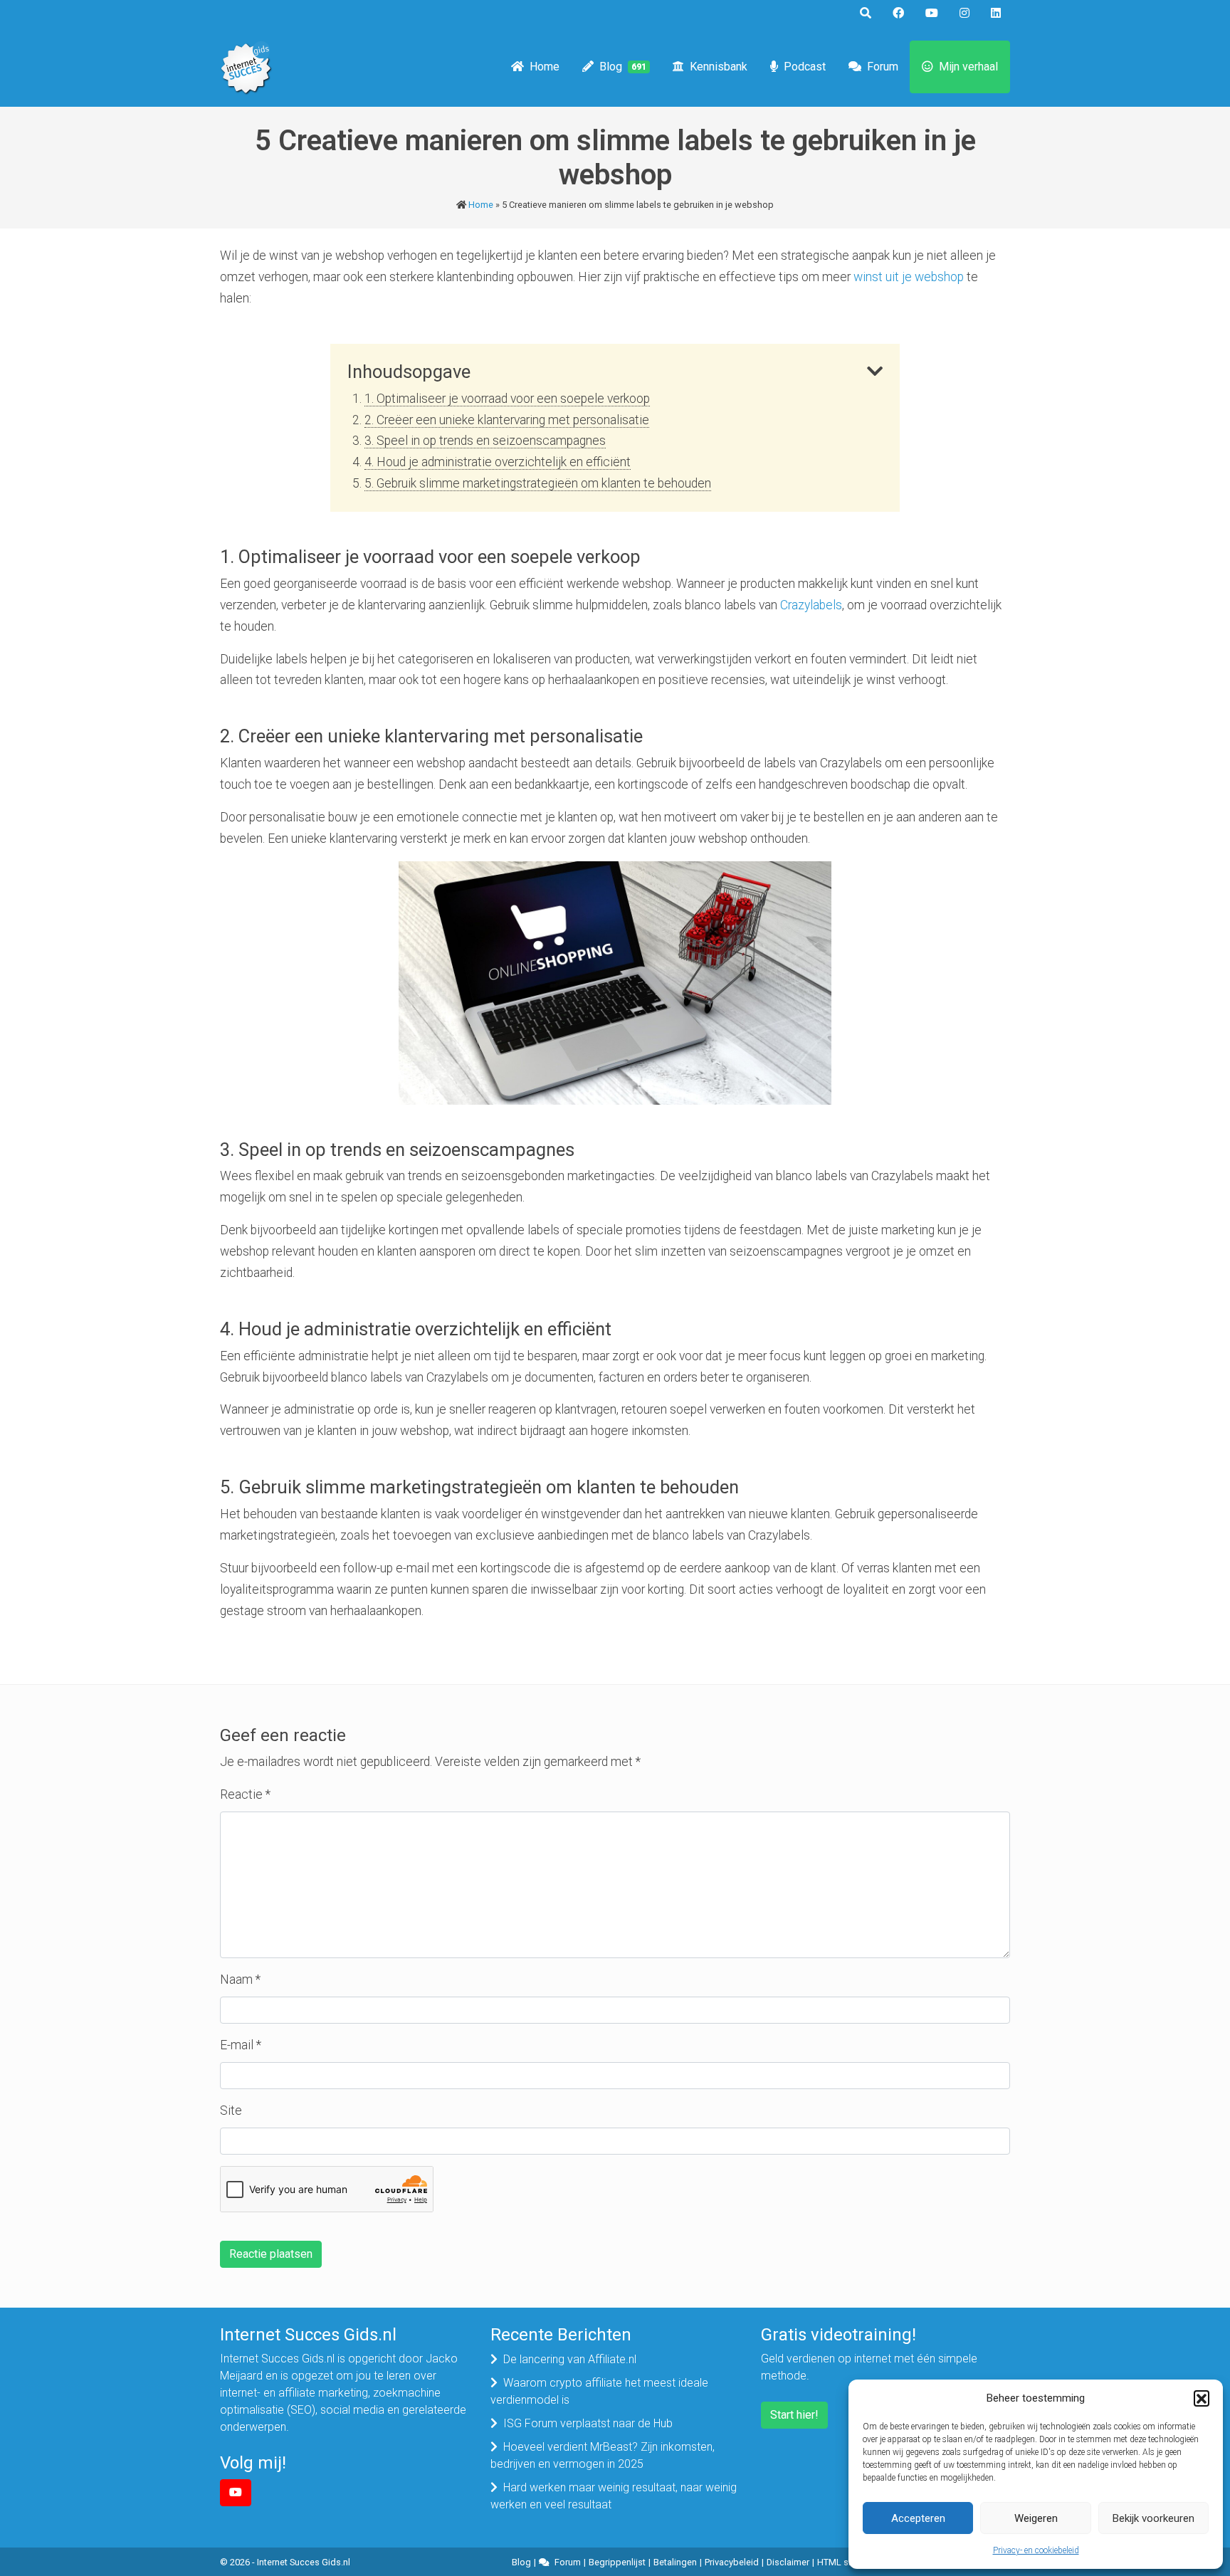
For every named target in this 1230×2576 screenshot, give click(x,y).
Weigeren (1036, 2518)
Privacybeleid (732, 2562)
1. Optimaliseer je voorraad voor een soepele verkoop (507, 399)
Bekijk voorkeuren (1153, 2518)
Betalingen (675, 2562)
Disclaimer (788, 2562)
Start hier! (794, 2415)
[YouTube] (236, 2493)
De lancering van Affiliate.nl (570, 2359)
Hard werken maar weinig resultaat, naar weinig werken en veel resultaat (614, 2496)
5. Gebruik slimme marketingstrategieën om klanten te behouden (538, 483)
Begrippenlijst (617, 2562)
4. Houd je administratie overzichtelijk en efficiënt (498, 462)
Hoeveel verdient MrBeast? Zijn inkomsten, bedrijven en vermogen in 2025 (603, 2455)
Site (231, 2110)
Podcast (805, 67)
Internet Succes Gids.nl (304, 2562)
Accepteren (918, 2518)
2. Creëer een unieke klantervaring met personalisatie (507, 420)
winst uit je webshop (909, 277)
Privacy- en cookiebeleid (1036, 2550)
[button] (1202, 2398)
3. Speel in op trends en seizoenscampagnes (485, 441)
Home (545, 67)
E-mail (241, 2045)
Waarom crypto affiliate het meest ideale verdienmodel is (599, 2391)
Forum (883, 67)
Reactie (245, 1794)
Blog (623, 67)
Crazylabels (811, 605)
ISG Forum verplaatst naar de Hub (588, 2423)
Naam (240, 1980)
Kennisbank (719, 67)
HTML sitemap (847, 2562)
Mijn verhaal (968, 67)
